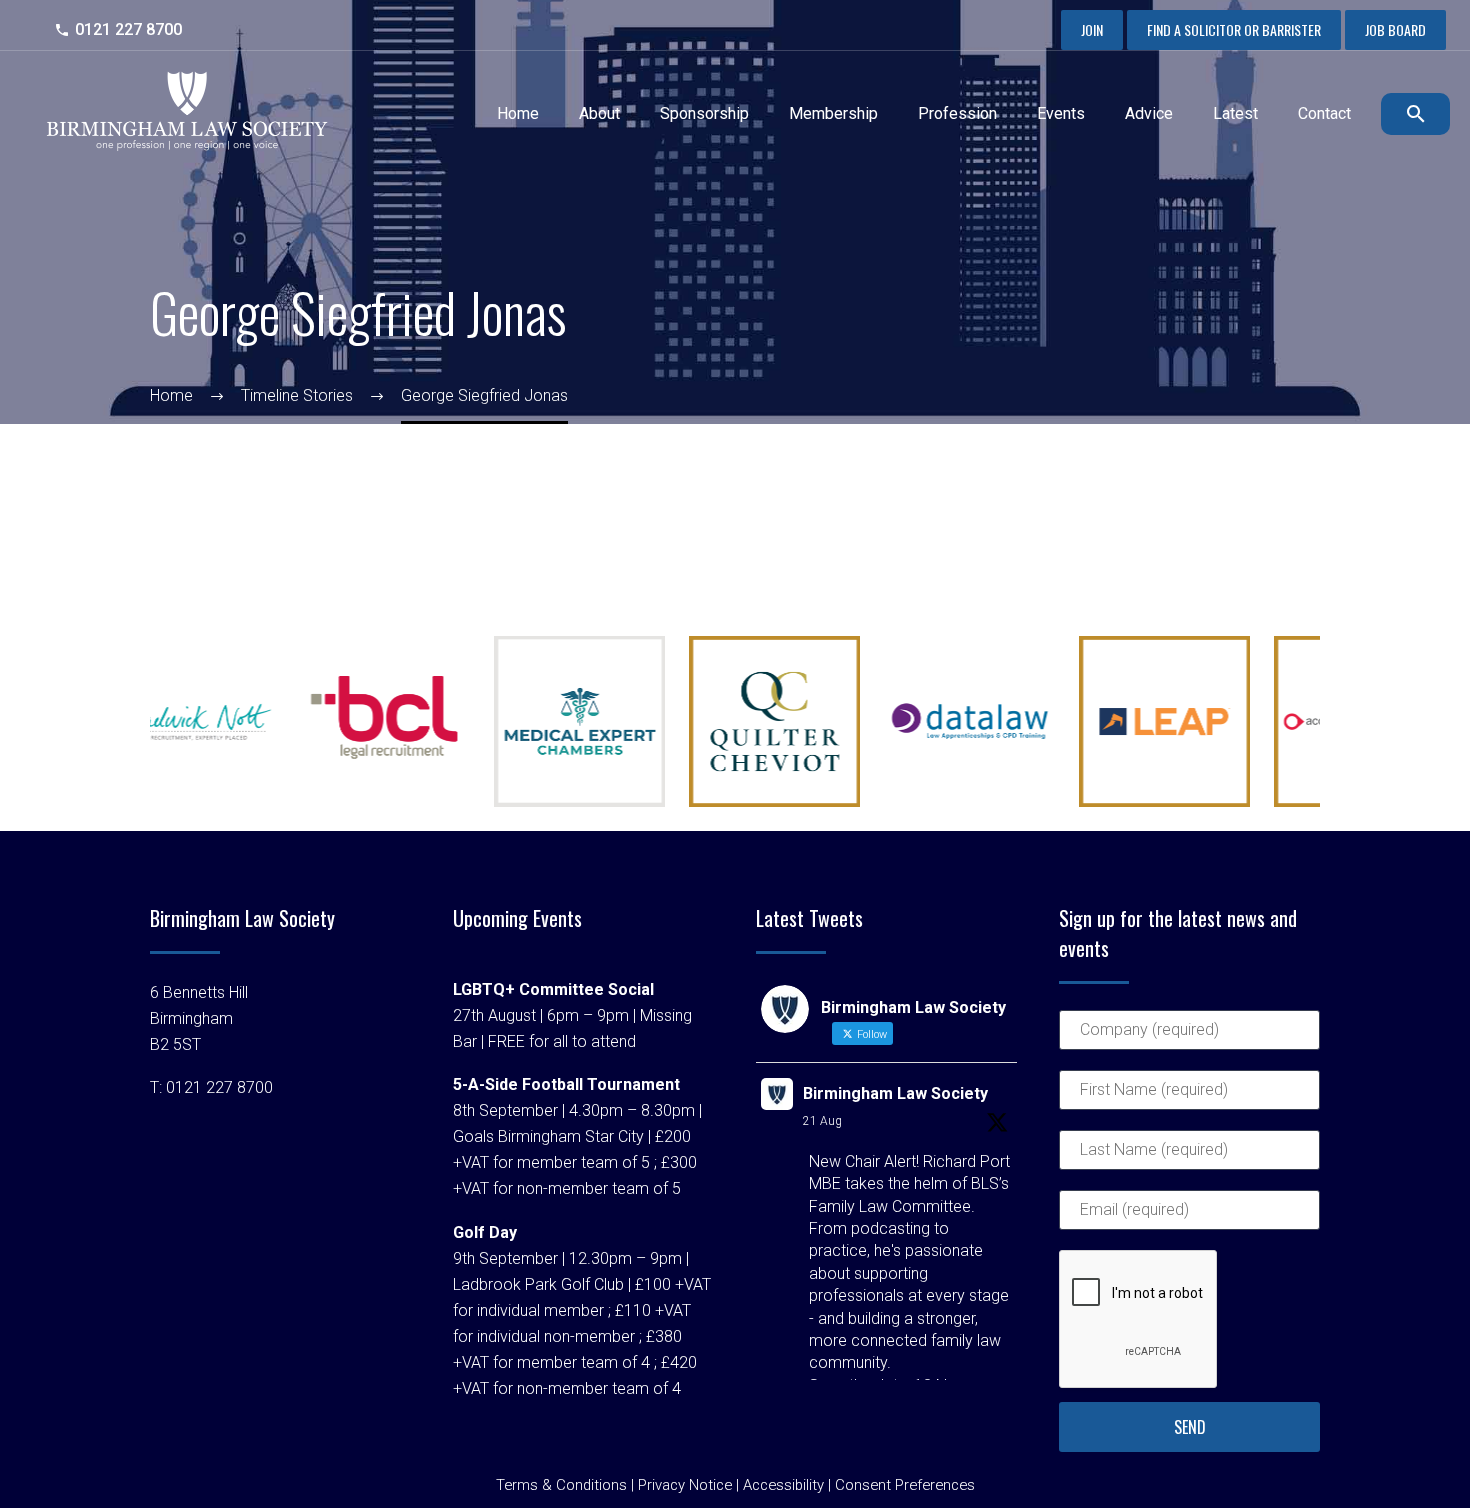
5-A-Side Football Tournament (566, 1084)
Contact (1324, 113)
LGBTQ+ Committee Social (553, 989)
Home (518, 113)
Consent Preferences (905, 1485)
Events (1061, 113)
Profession (957, 113)
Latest (1235, 113)
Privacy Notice (685, 1485)
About (599, 113)
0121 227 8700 (128, 29)
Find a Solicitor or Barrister (1234, 29)
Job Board (1395, 29)
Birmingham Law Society (895, 1093)
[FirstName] (1189, 1098)
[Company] (1189, 1038)
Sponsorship (704, 113)
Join (1092, 29)
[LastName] (1189, 1158)
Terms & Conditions (561, 1485)
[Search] (1412, 114)
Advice (1149, 113)
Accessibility (783, 1485)
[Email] (1189, 1218)
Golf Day (485, 1232)
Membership (833, 113)
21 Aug (822, 1121)
